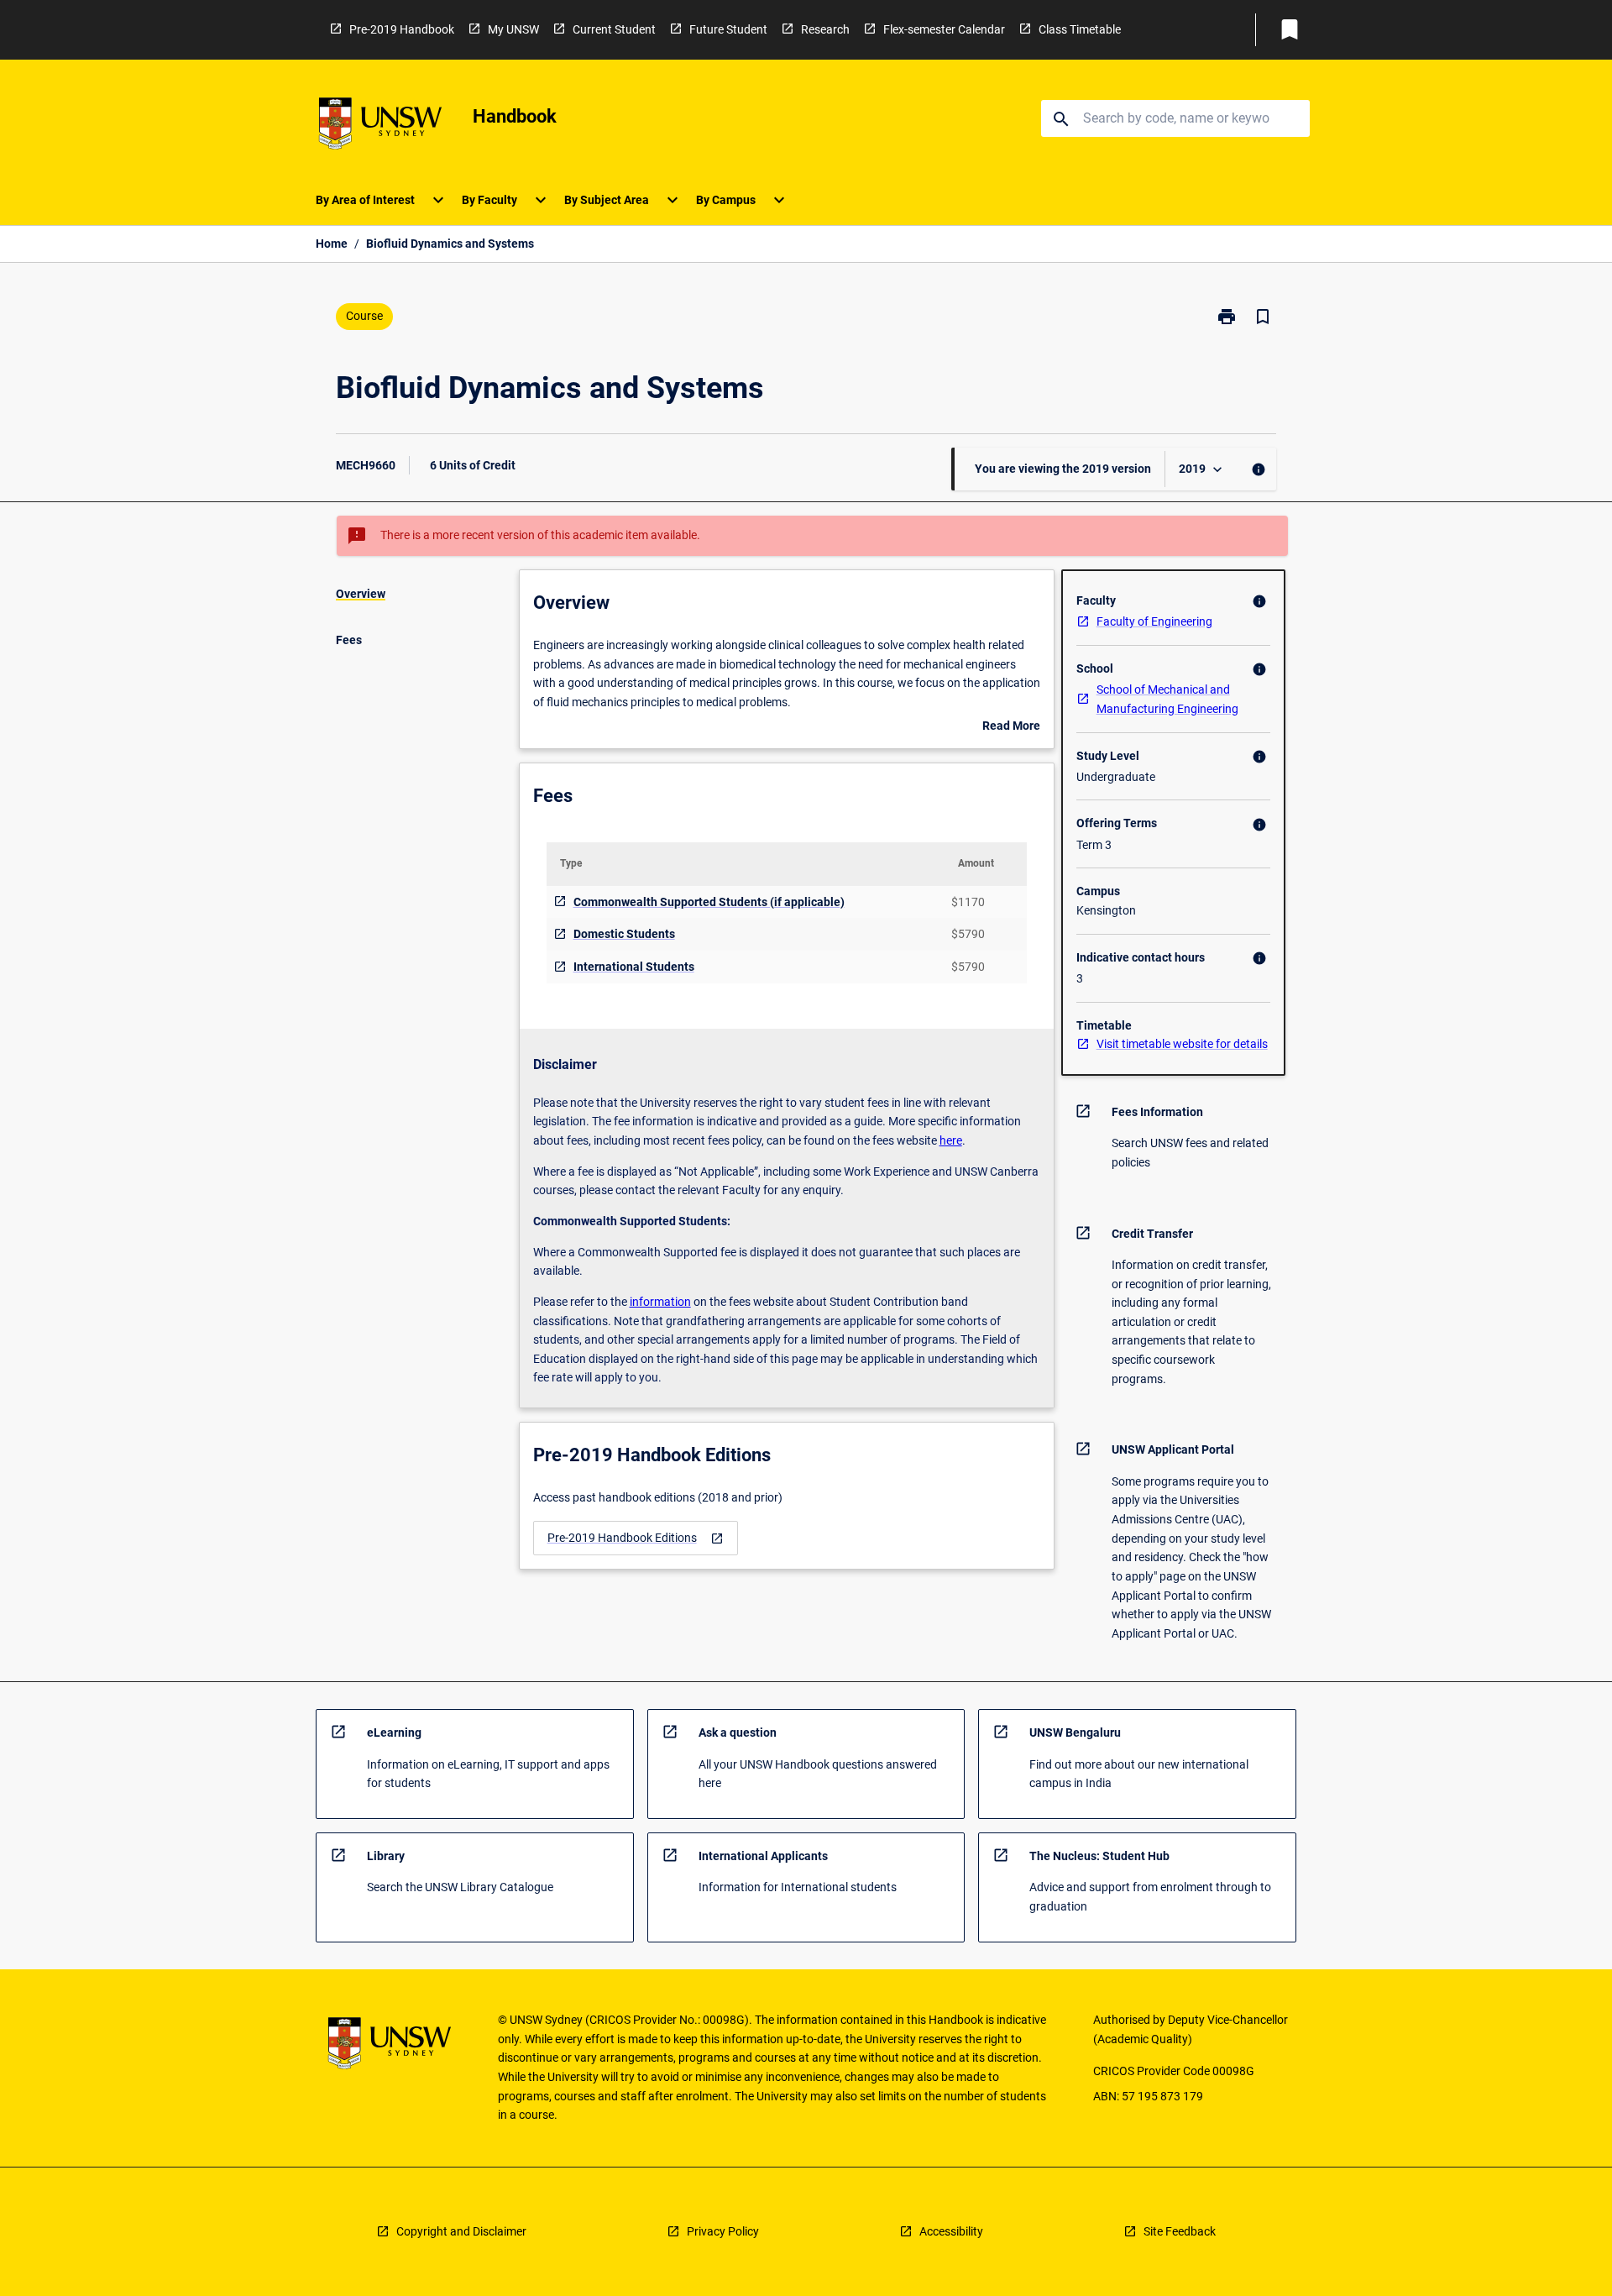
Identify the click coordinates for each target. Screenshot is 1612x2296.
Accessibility (951, 2231)
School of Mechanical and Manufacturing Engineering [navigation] (1167, 699)
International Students (634, 967)
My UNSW (513, 29)
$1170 (968, 902)
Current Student (614, 29)
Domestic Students (624, 934)
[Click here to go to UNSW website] (380, 126)
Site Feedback (1180, 2231)
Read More (1011, 727)
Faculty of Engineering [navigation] (1154, 621)
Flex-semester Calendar (944, 29)
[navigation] (636, 1538)
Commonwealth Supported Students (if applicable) (709, 902)
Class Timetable (1080, 29)
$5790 (968, 934)
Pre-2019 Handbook (402, 29)
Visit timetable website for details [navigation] (1182, 1044)
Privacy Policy (723, 2231)
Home (332, 244)
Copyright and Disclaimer (461, 2231)
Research (825, 29)
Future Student (728, 29)
